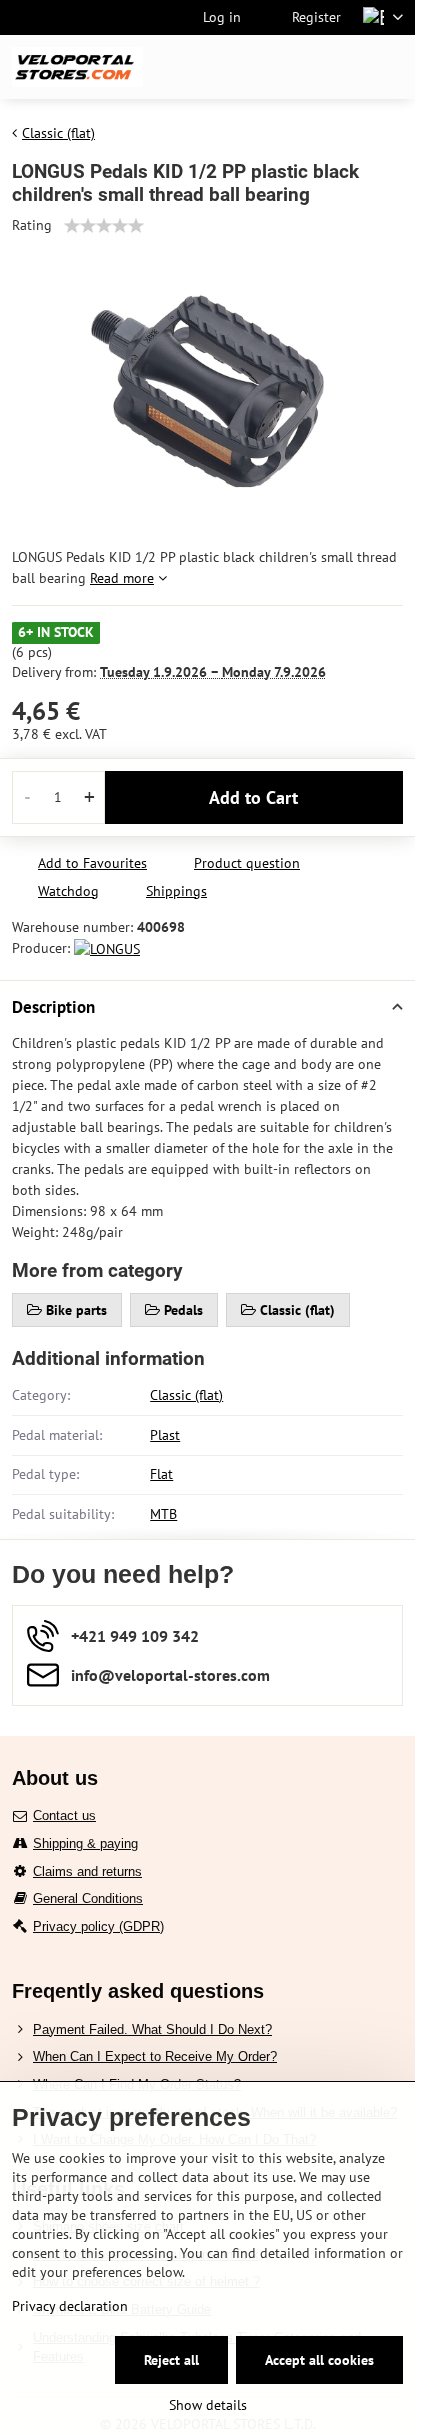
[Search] (295, 67)
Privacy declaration (70, 2306)
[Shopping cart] (343, 67)
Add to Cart (253, 797)
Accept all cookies (319, 2360)
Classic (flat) (186, 1395)
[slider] (104, 226)
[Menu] (391, 67)
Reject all (171, 2360)
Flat (161, 1474)
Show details (208, 2405)
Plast (165, 1435)
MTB (163, 1514)
